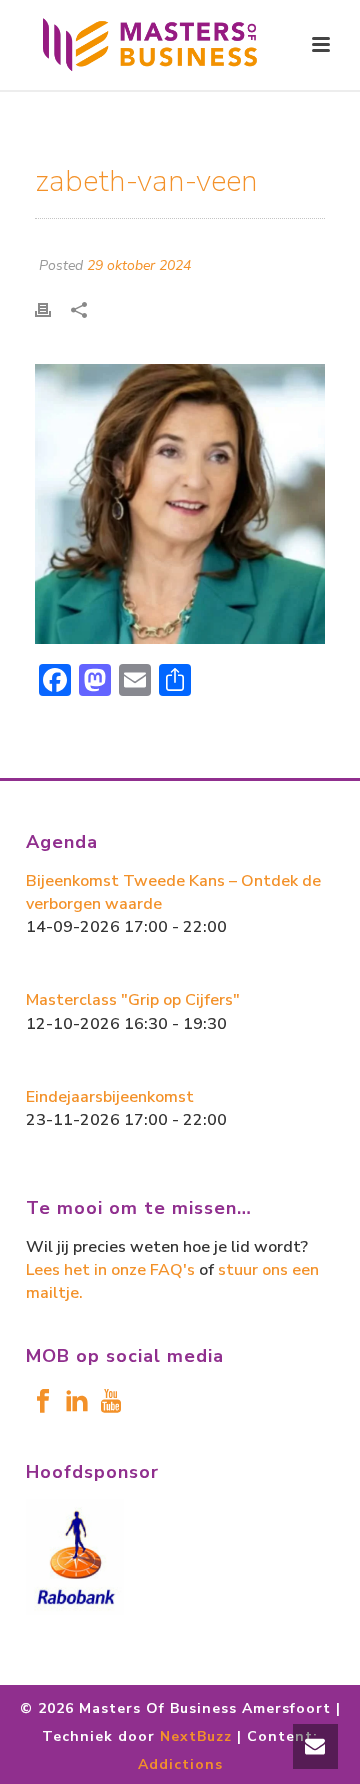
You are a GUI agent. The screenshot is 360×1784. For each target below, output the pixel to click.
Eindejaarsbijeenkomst (110, 1097)
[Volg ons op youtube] (111, 1402)
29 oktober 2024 (139, 265)
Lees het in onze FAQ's (110, 1270)
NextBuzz (196, 1736)
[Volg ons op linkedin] (77, 1402)
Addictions (180, 1764)
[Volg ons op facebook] (43, 1402)
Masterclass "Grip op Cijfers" (133, 1000)
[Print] (53, 308)
